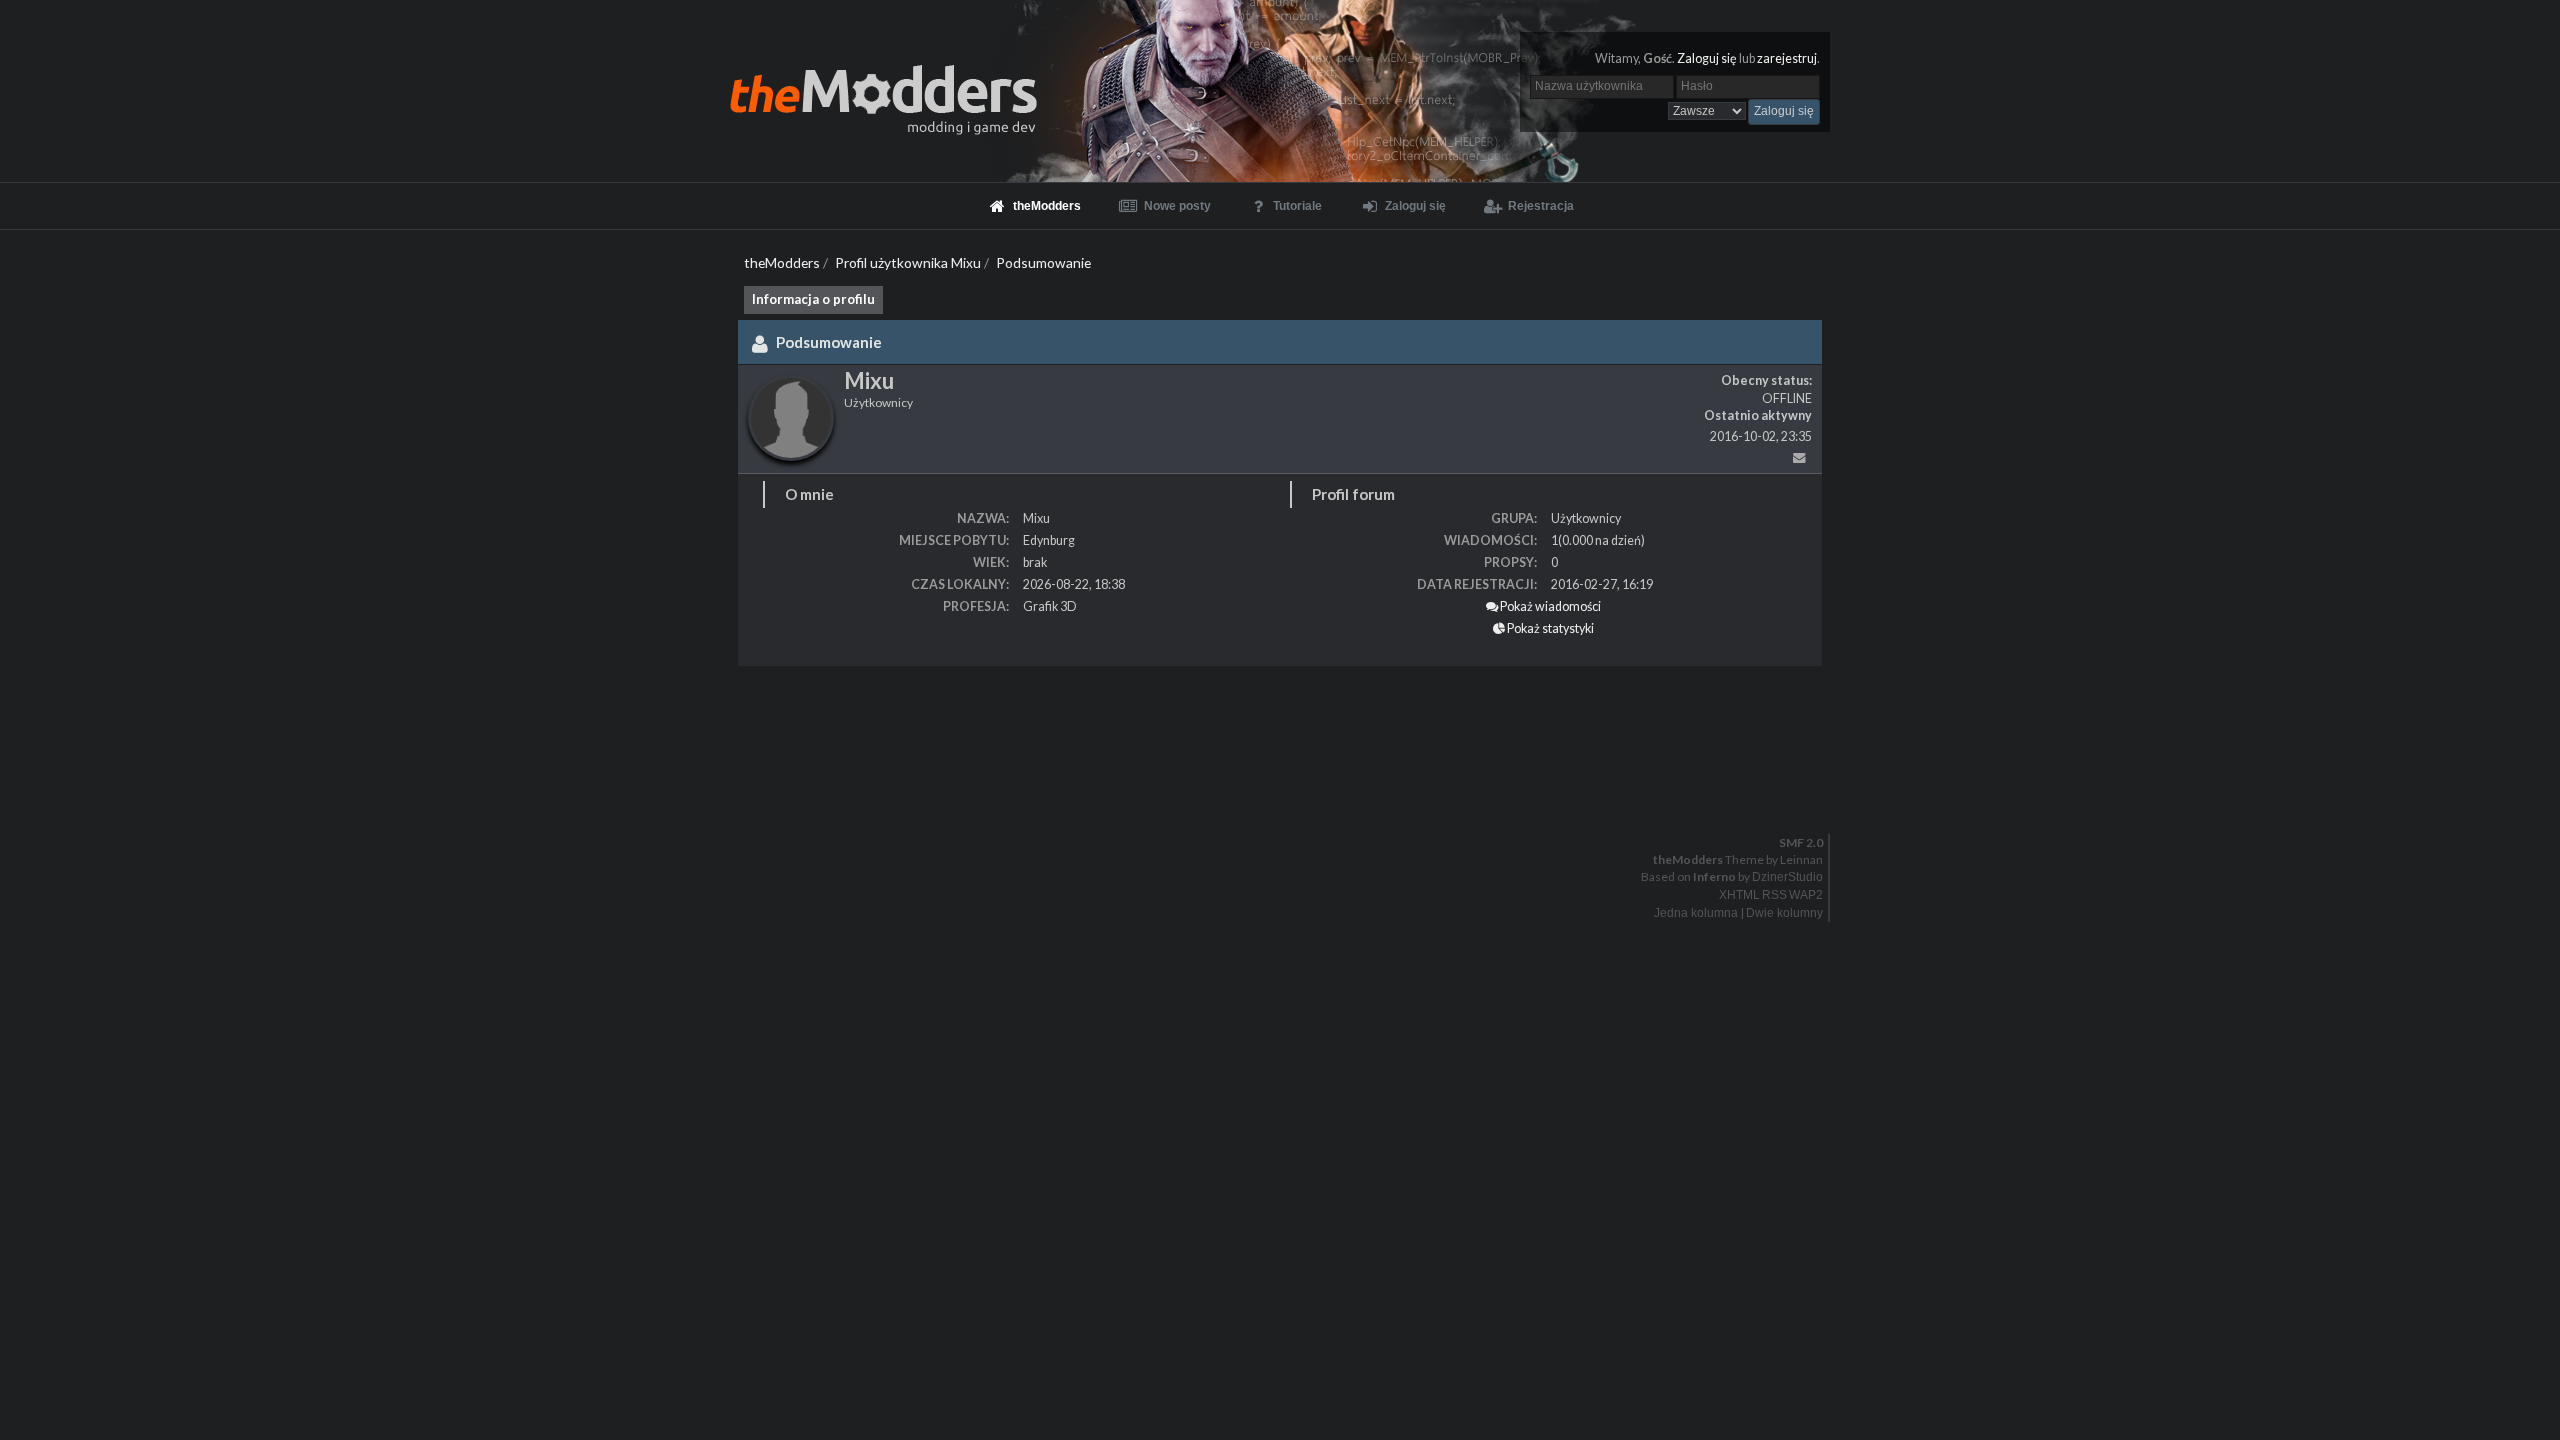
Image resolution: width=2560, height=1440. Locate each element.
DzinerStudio (1787, 877)
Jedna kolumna (1696, 913)
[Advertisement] (600, 726)
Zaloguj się (1707, 58)
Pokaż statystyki (1549, 628)
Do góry (1288, 801)
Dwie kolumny (1784, 913)
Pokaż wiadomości (1549, 606)
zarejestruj (1787, 58)
